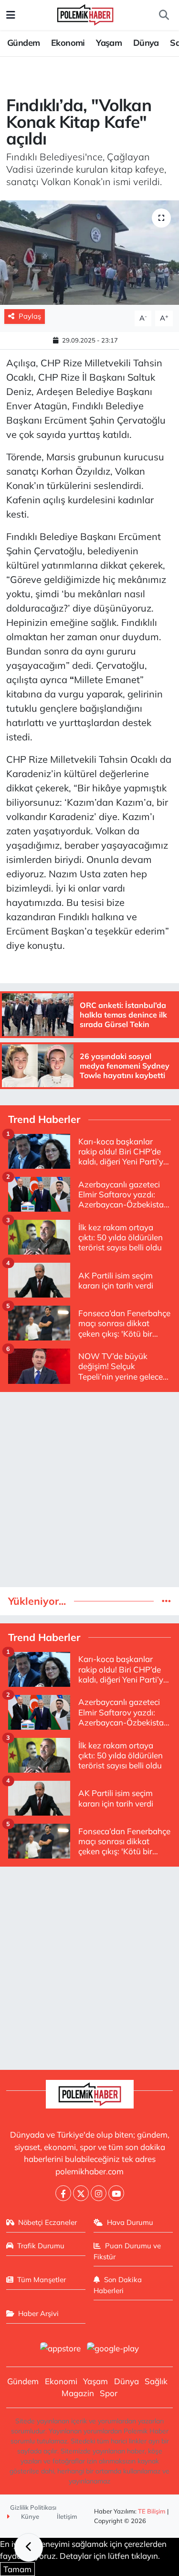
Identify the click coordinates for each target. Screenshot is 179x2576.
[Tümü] (166, 1601)
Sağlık (156, 2381)
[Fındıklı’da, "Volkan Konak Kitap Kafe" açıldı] (89, 253)
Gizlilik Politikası (33, 2507)
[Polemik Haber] (85, 14)
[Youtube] (116, 2193)
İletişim (67, 2516)
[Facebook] (63, 2193)
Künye (29, 2516)
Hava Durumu (130, 2222)
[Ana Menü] (11, 15)
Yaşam (109, 43)
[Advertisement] (89, 1490)
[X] (81, 2193)
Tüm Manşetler (42, 2280)
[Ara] (164, 15)
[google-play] (113, 2349)
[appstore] (61, 2349)
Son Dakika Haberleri (118, 2285)
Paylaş (30, 316)
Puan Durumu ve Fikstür (127, 2251)
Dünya (146, 43)
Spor (109, 2393)
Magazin (78, 2393)
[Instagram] (99, 2193)
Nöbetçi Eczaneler (47, 2222)
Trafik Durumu (41, 2246)
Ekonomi (68, 43)
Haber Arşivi (38, 2313)
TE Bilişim (152, 2511)
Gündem (23, 43)
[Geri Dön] (29, 2547)
